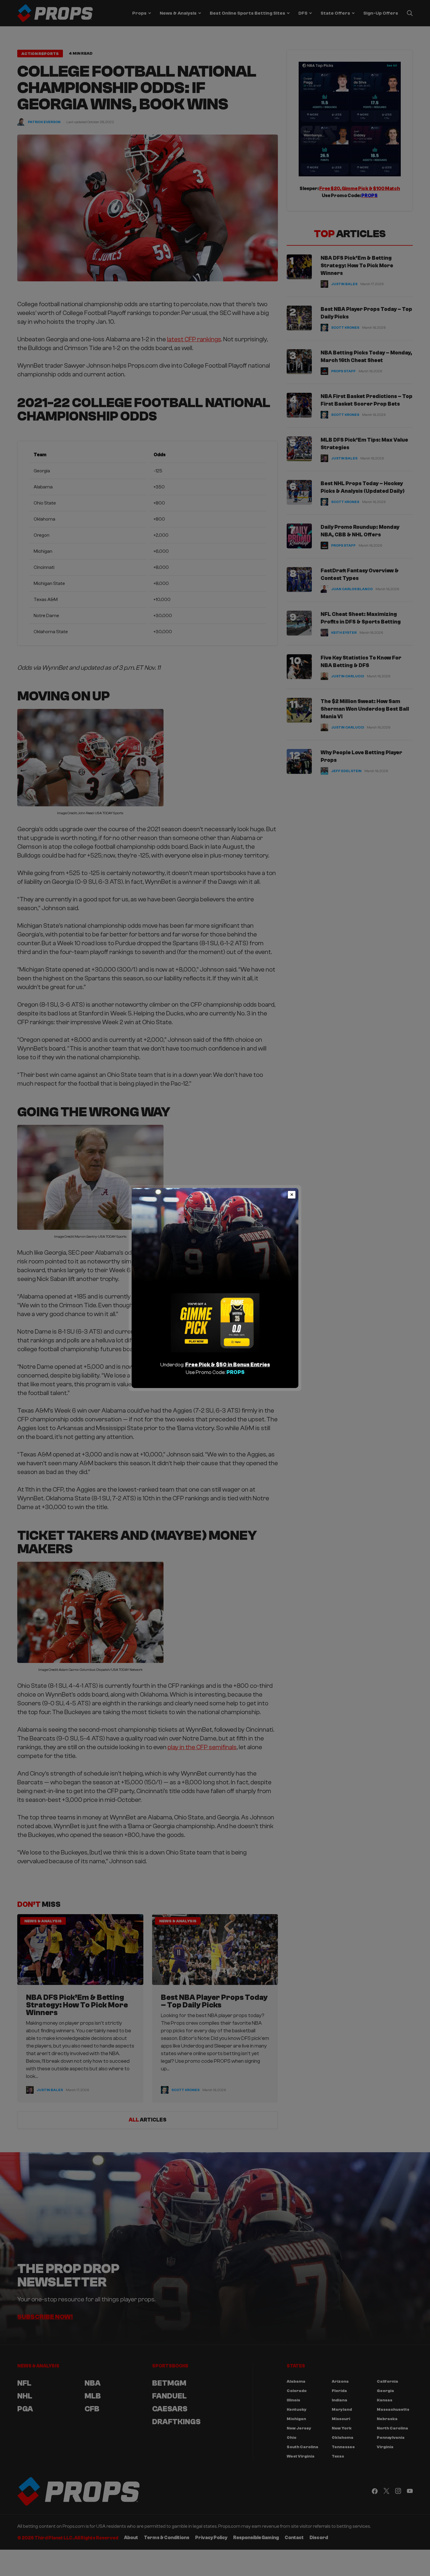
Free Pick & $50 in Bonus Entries (228, 1365)
